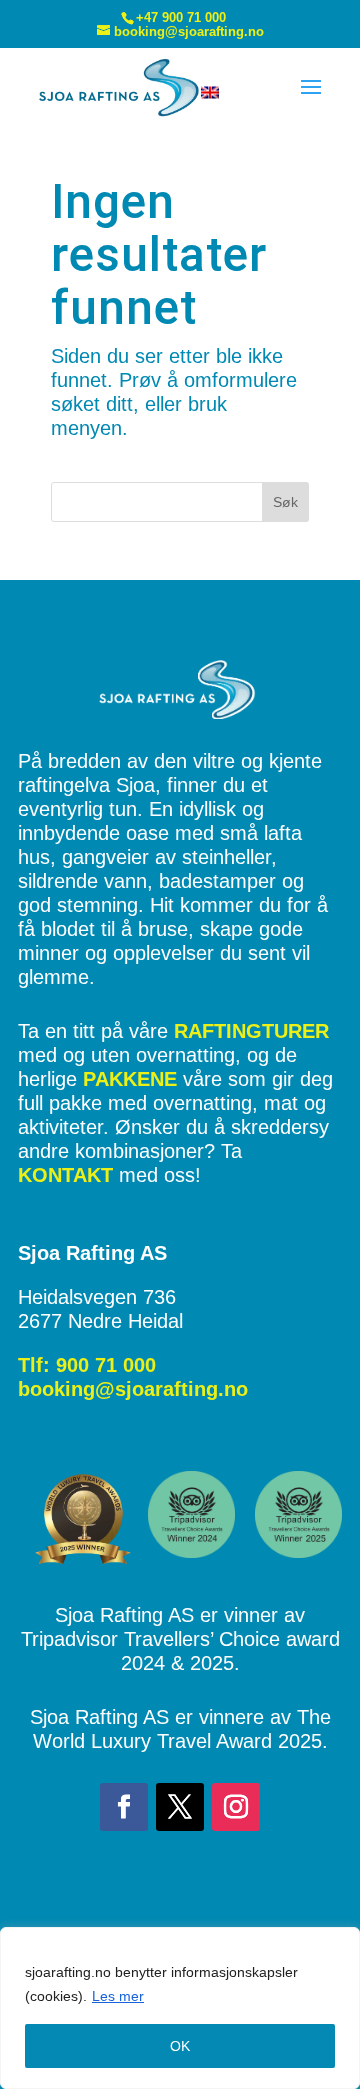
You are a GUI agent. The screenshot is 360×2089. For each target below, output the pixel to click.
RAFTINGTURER (251, 1031)
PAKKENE (130, 1079)
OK (180, 2046)
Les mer (118, 1996)
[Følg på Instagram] (236, 1807)
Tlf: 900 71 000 (87, 1365)
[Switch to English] (210, 91)
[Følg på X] (180, 1807)
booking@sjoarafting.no (133, 1389)
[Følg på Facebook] (124, 1807)
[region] (180, 2008)
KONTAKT (65, 1175)
